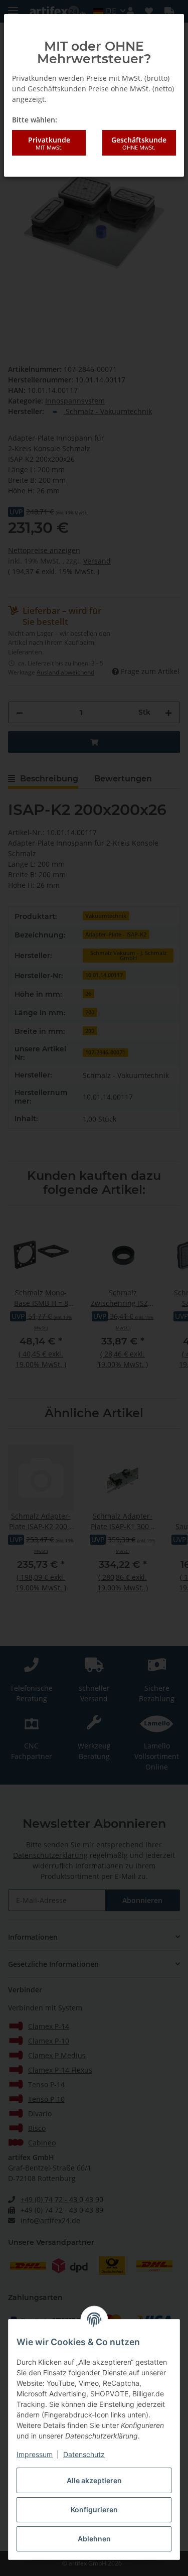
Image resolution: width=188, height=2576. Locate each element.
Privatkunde (49, 143)
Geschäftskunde (139, 143)
